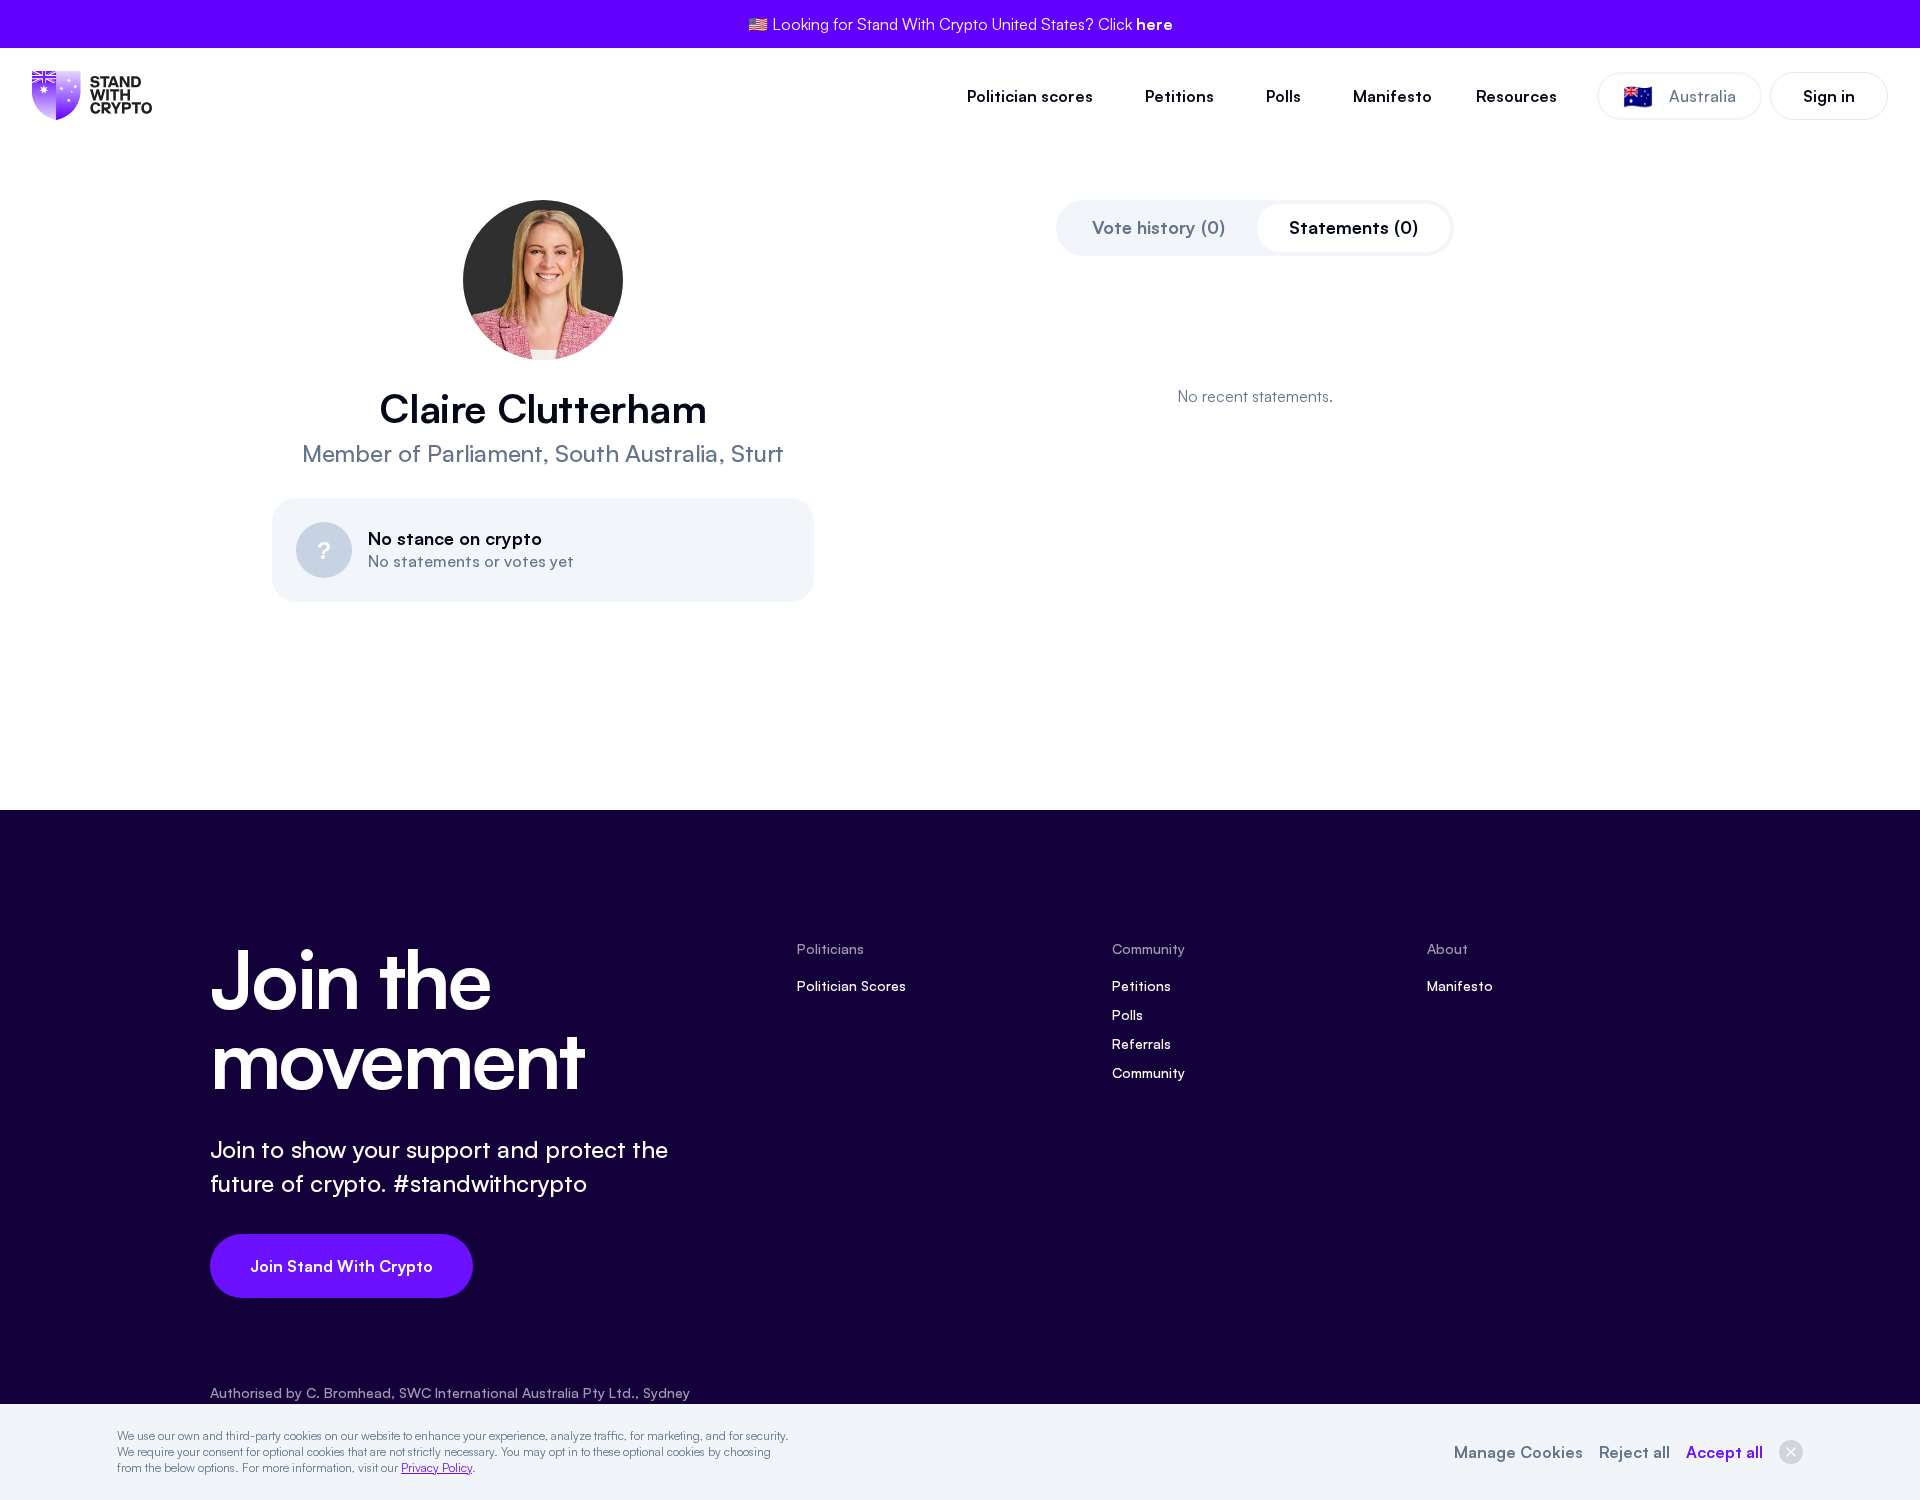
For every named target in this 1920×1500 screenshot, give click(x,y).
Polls (1283, 96)
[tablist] (1255, 228)
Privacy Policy (436, 1467)
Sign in (1829, 96)
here (1154, 24)
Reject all (1634, 1452)
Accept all (1724, 1452)
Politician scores (1030, 96)
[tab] (1158, 228)
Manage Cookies (1518, 1452)
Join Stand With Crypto (341, 1266)
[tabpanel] (1255, 396)
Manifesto (1392, 96)
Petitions (1179, 96)
